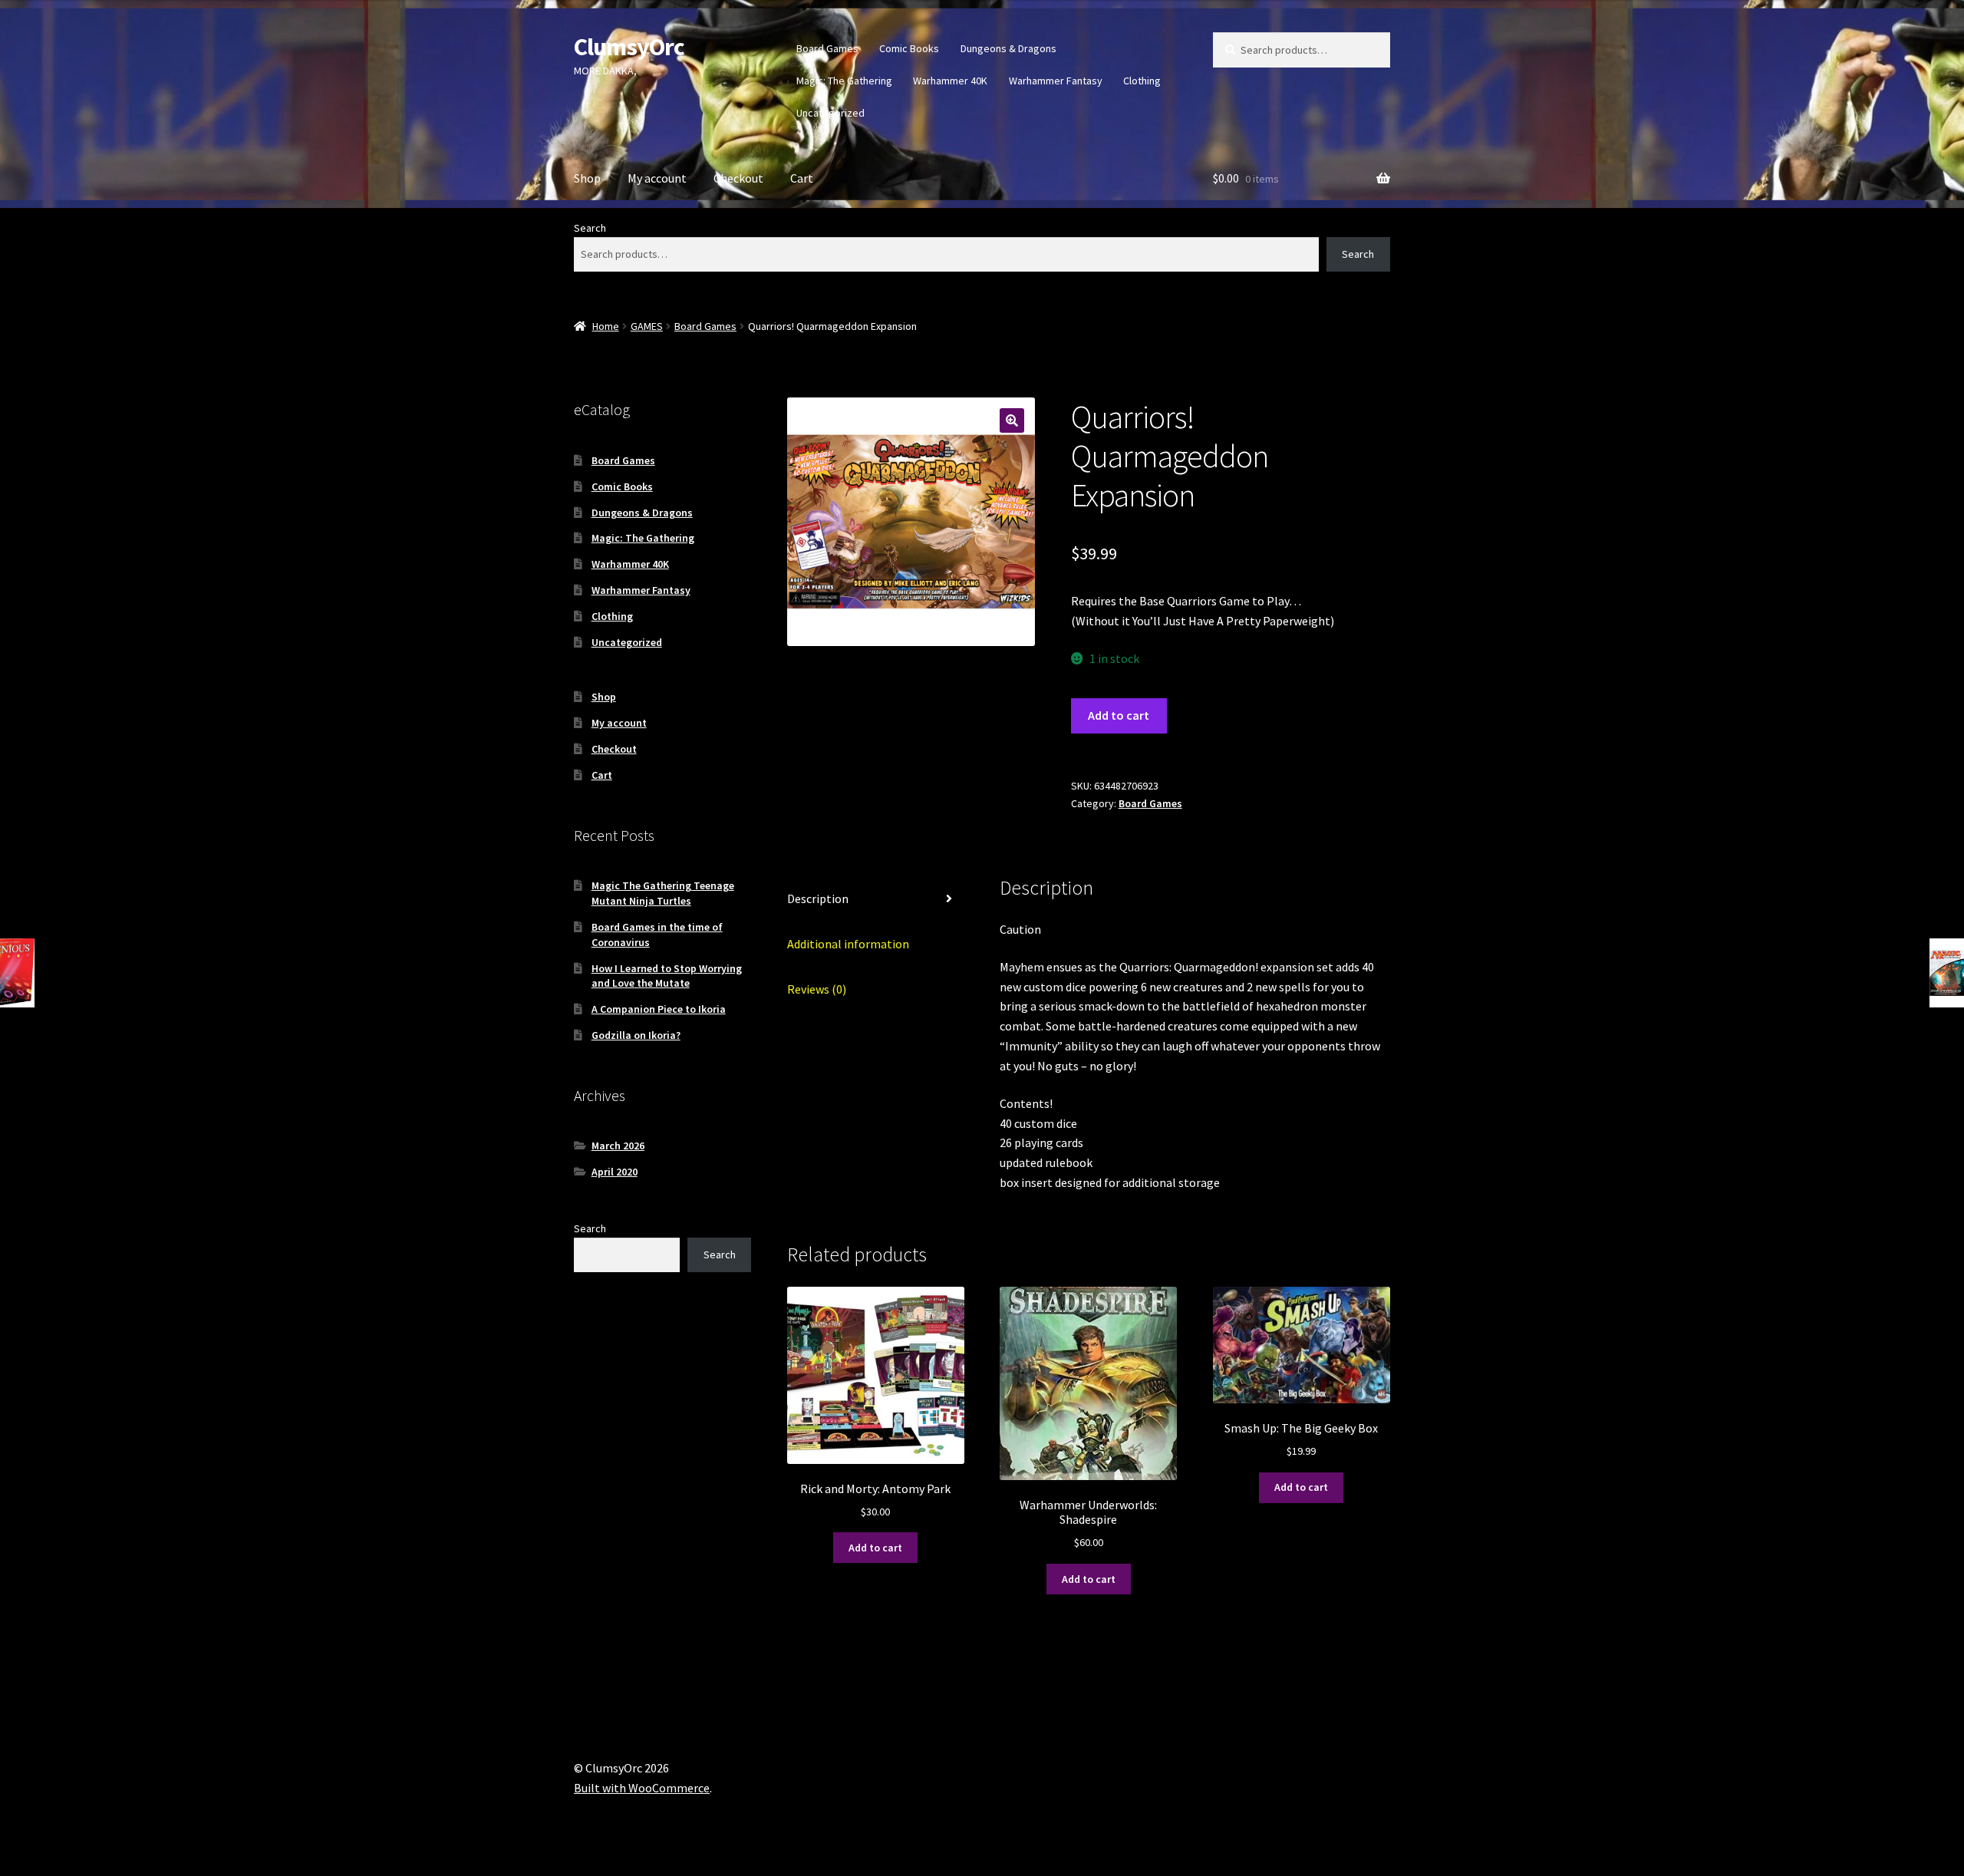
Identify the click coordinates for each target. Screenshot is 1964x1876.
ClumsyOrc (629, 47)
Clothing (1142, 81)
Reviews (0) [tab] (817, 989)
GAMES (647, 326)
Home (606, 326)
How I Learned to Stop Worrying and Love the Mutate (667, 976)
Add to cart (1119, 715)
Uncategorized (830, 113)
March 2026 (618, 1146)
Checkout (738, 178)
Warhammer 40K (950, 81)
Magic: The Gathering (844, 81)
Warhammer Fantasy (1056, 81)
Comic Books (909, 48)
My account (657, 178)
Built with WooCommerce (642, 1788)
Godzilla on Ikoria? (636, 1035)
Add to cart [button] (875, 1548)
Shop (587, 178)
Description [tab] (818, 898)
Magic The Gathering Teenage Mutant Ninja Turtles (663, 893)
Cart (802, 178)
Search (590, 228)
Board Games (827, 48)
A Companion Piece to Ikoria (659, 1009)
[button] (1012, 420)
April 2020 (615, 1172)
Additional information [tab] (848, 944)
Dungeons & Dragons (1008, 48)
